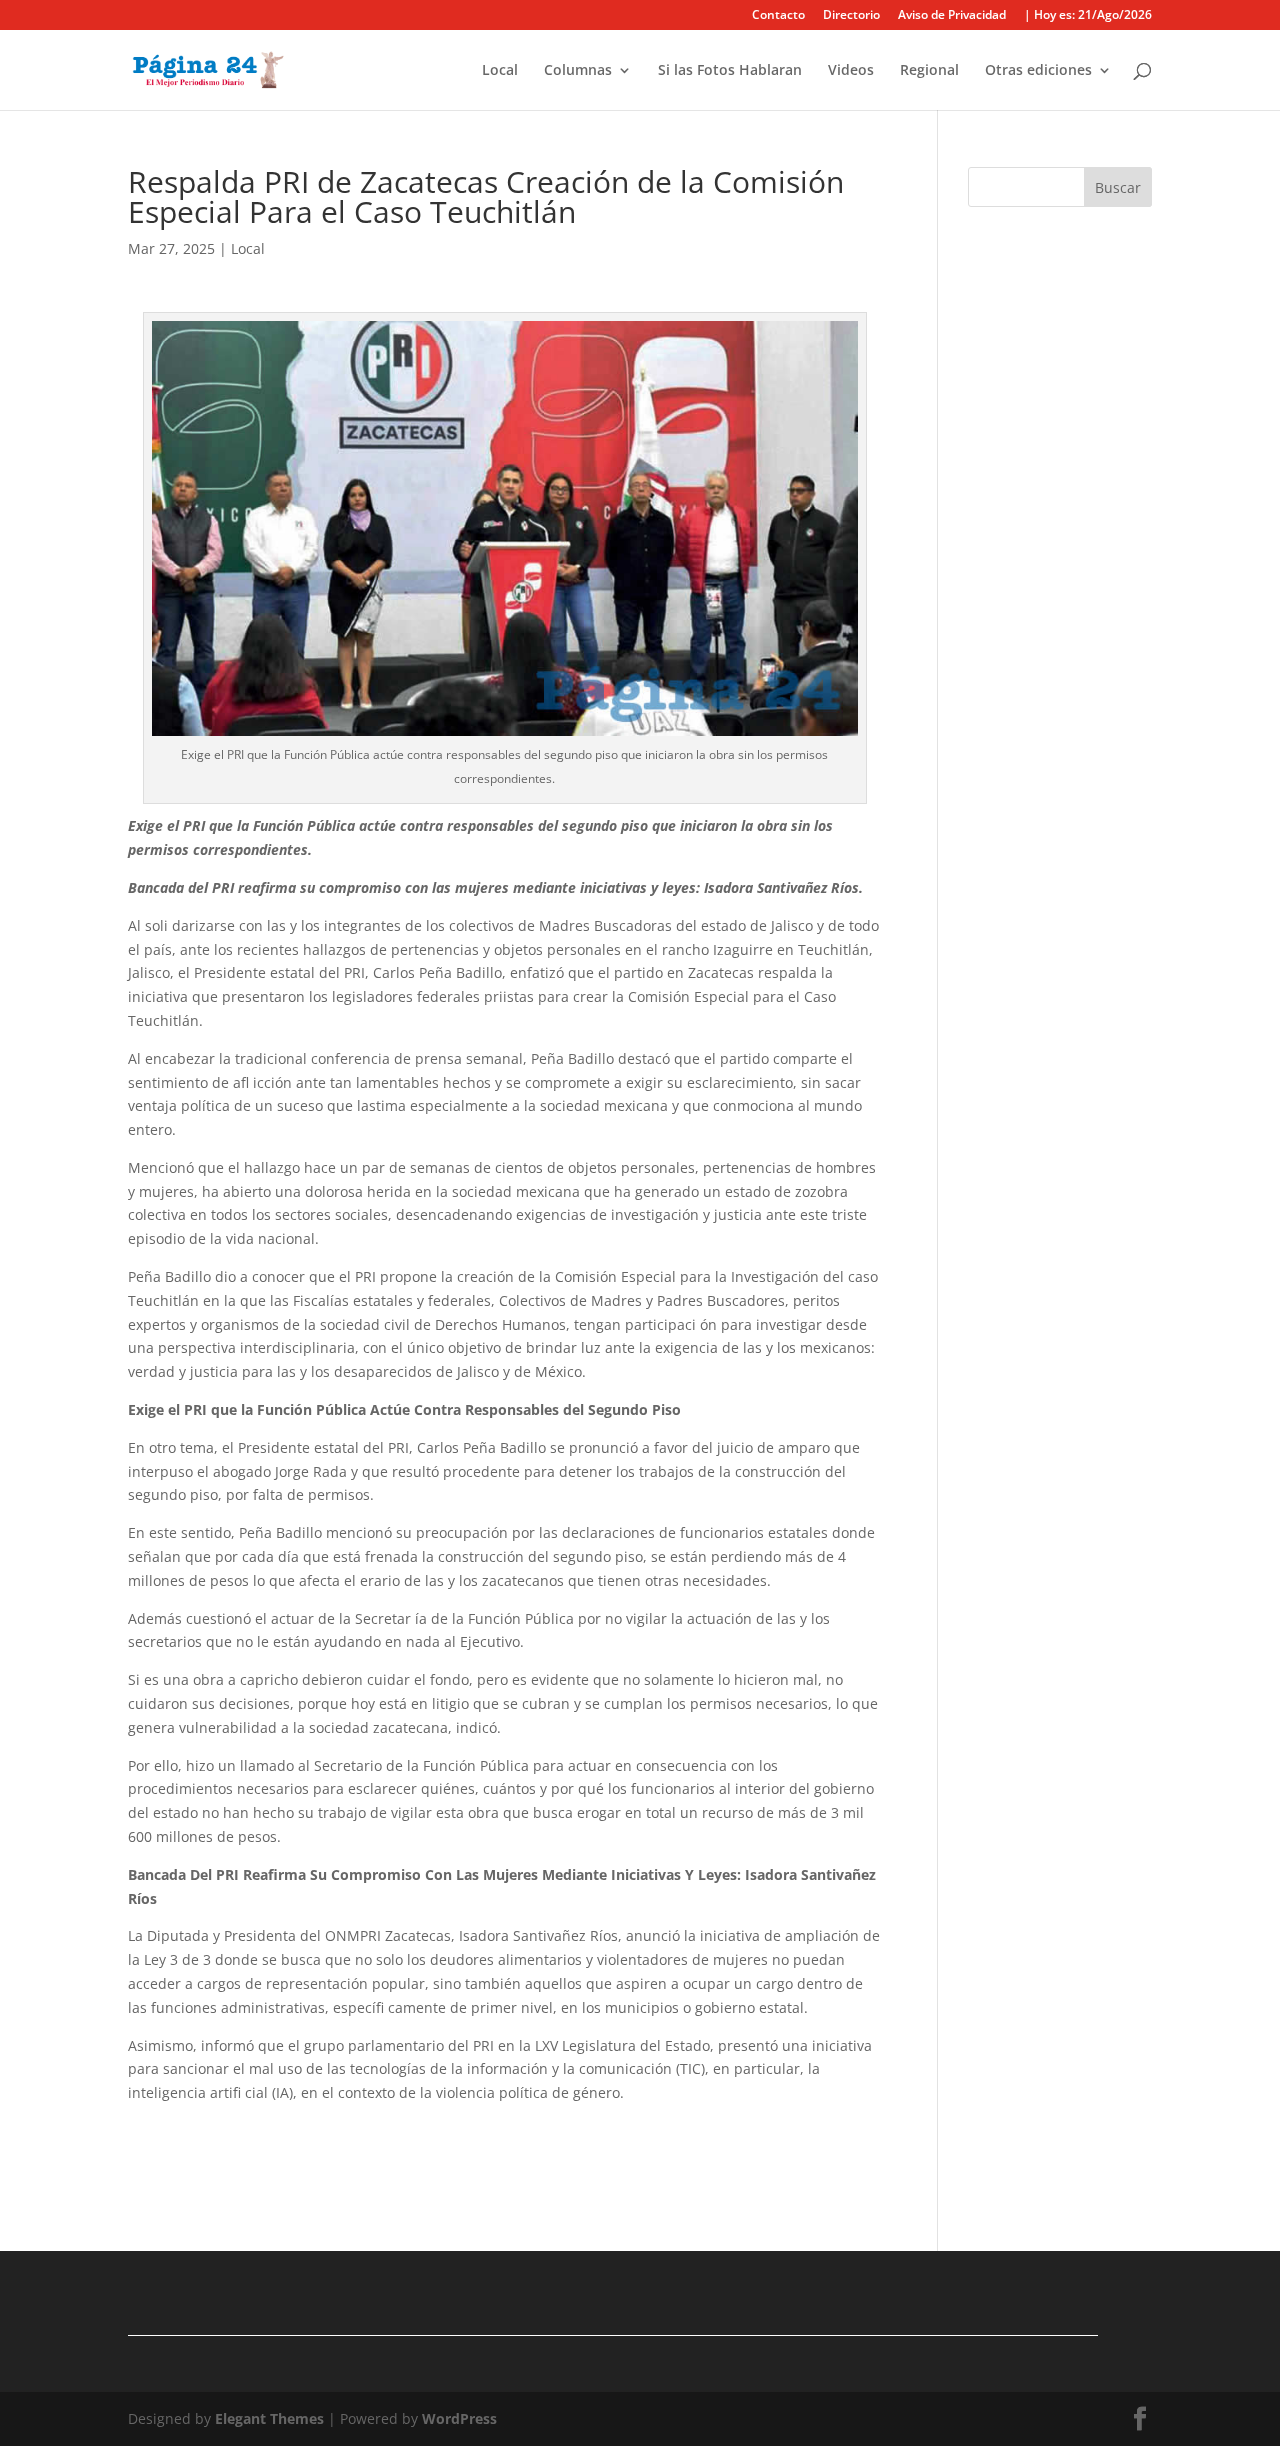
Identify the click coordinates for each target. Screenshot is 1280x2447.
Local (500, 71)
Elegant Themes (269, 2418)
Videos (851, 71)
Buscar (1118, 187)
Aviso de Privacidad (952, 16)
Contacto (778, 16)
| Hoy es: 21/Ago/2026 (1088, 16)
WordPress (459, 2418)
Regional (929, 71)
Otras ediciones (1038, 71)
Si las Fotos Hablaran (730, 71)
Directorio (851, 16)
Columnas (578, 71)
